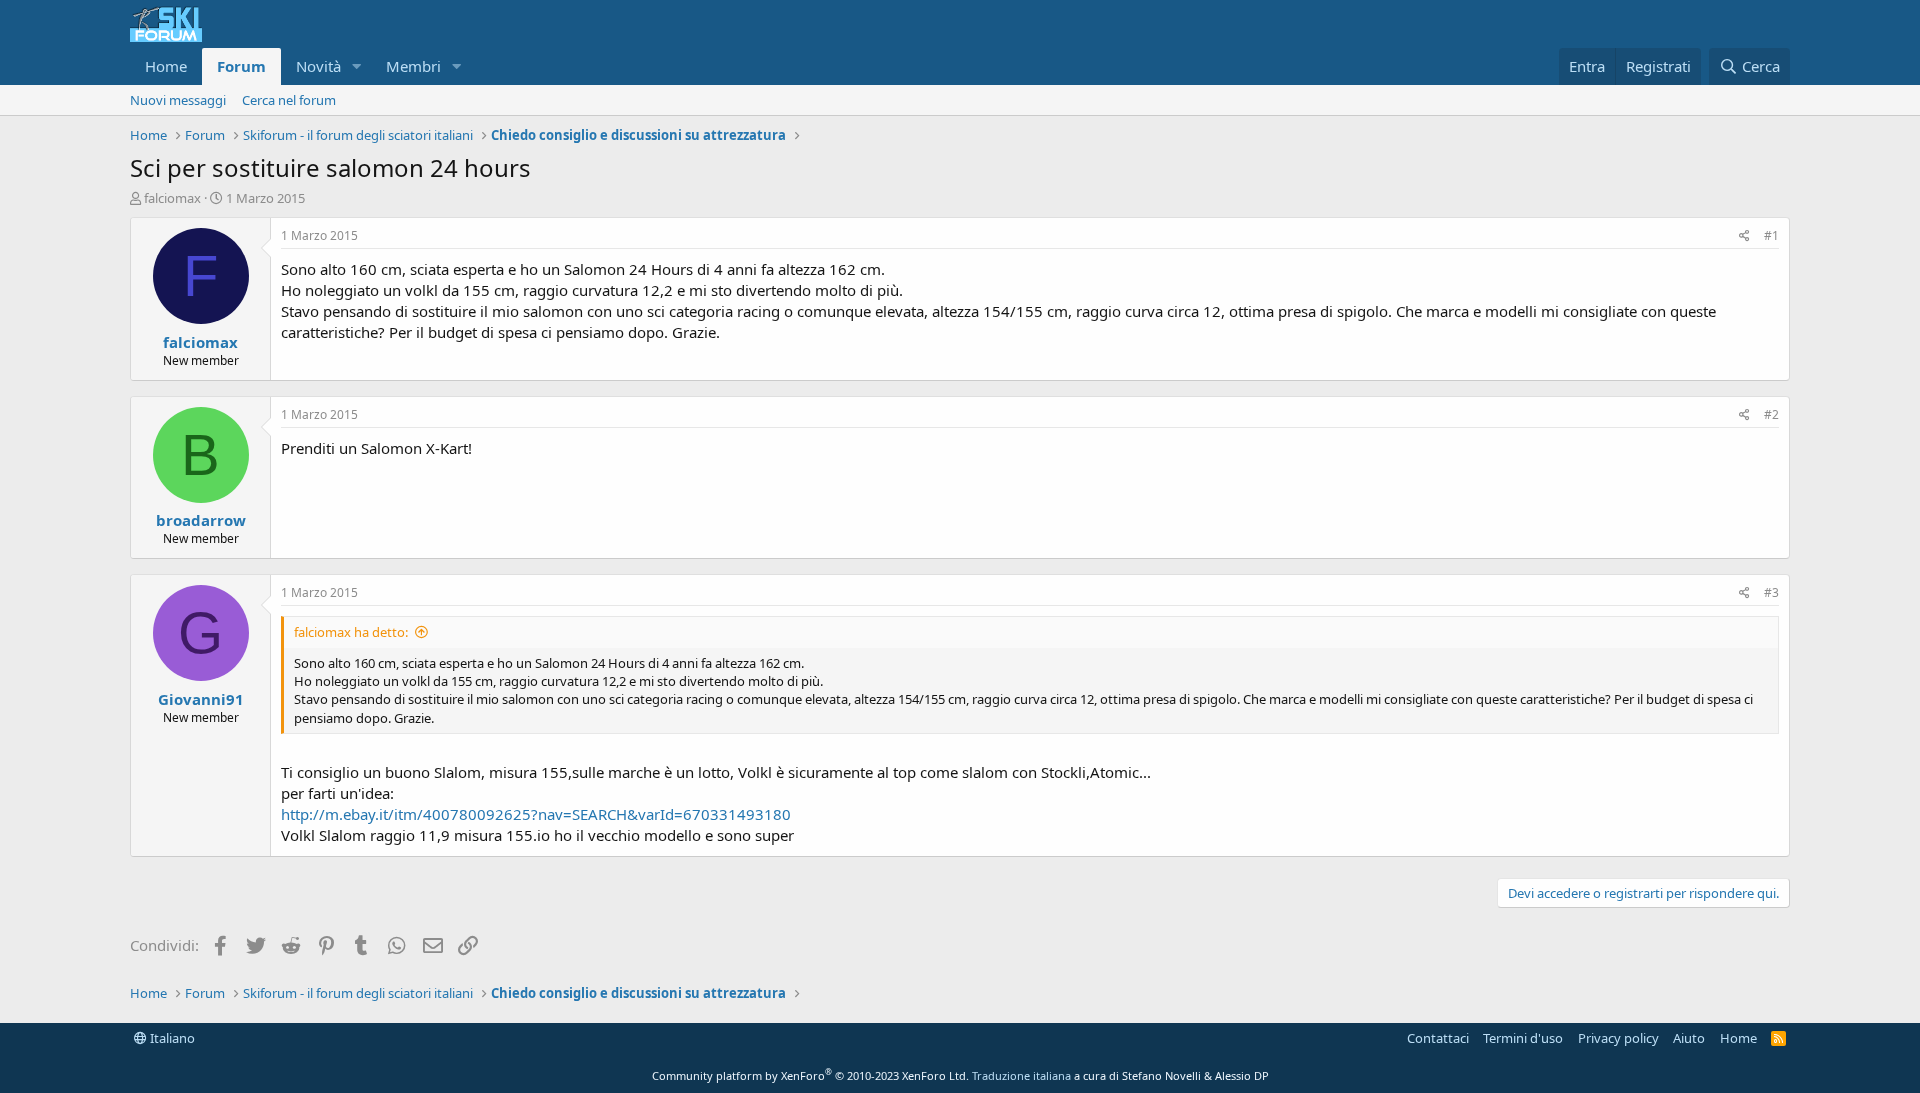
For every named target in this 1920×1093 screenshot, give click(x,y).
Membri (413, 66)
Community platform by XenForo (810, 1075)
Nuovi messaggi (178, 100)
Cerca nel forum (289, 100)
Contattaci (1438, 1038)
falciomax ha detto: (351, 632)
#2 (1771, 414)
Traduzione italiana (1021, 1075)
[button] (357, 66)
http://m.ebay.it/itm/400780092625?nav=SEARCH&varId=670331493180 (536, 814)
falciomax (172, 198)
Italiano (171, 1038)
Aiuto (1689, 1038)
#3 (1771, 592)
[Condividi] (1744, 236)
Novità (318, 66)
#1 (1771, 235)
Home (166, 66)
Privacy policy (1618, 1038)
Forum (241, 66)
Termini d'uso (1523, 1038)
